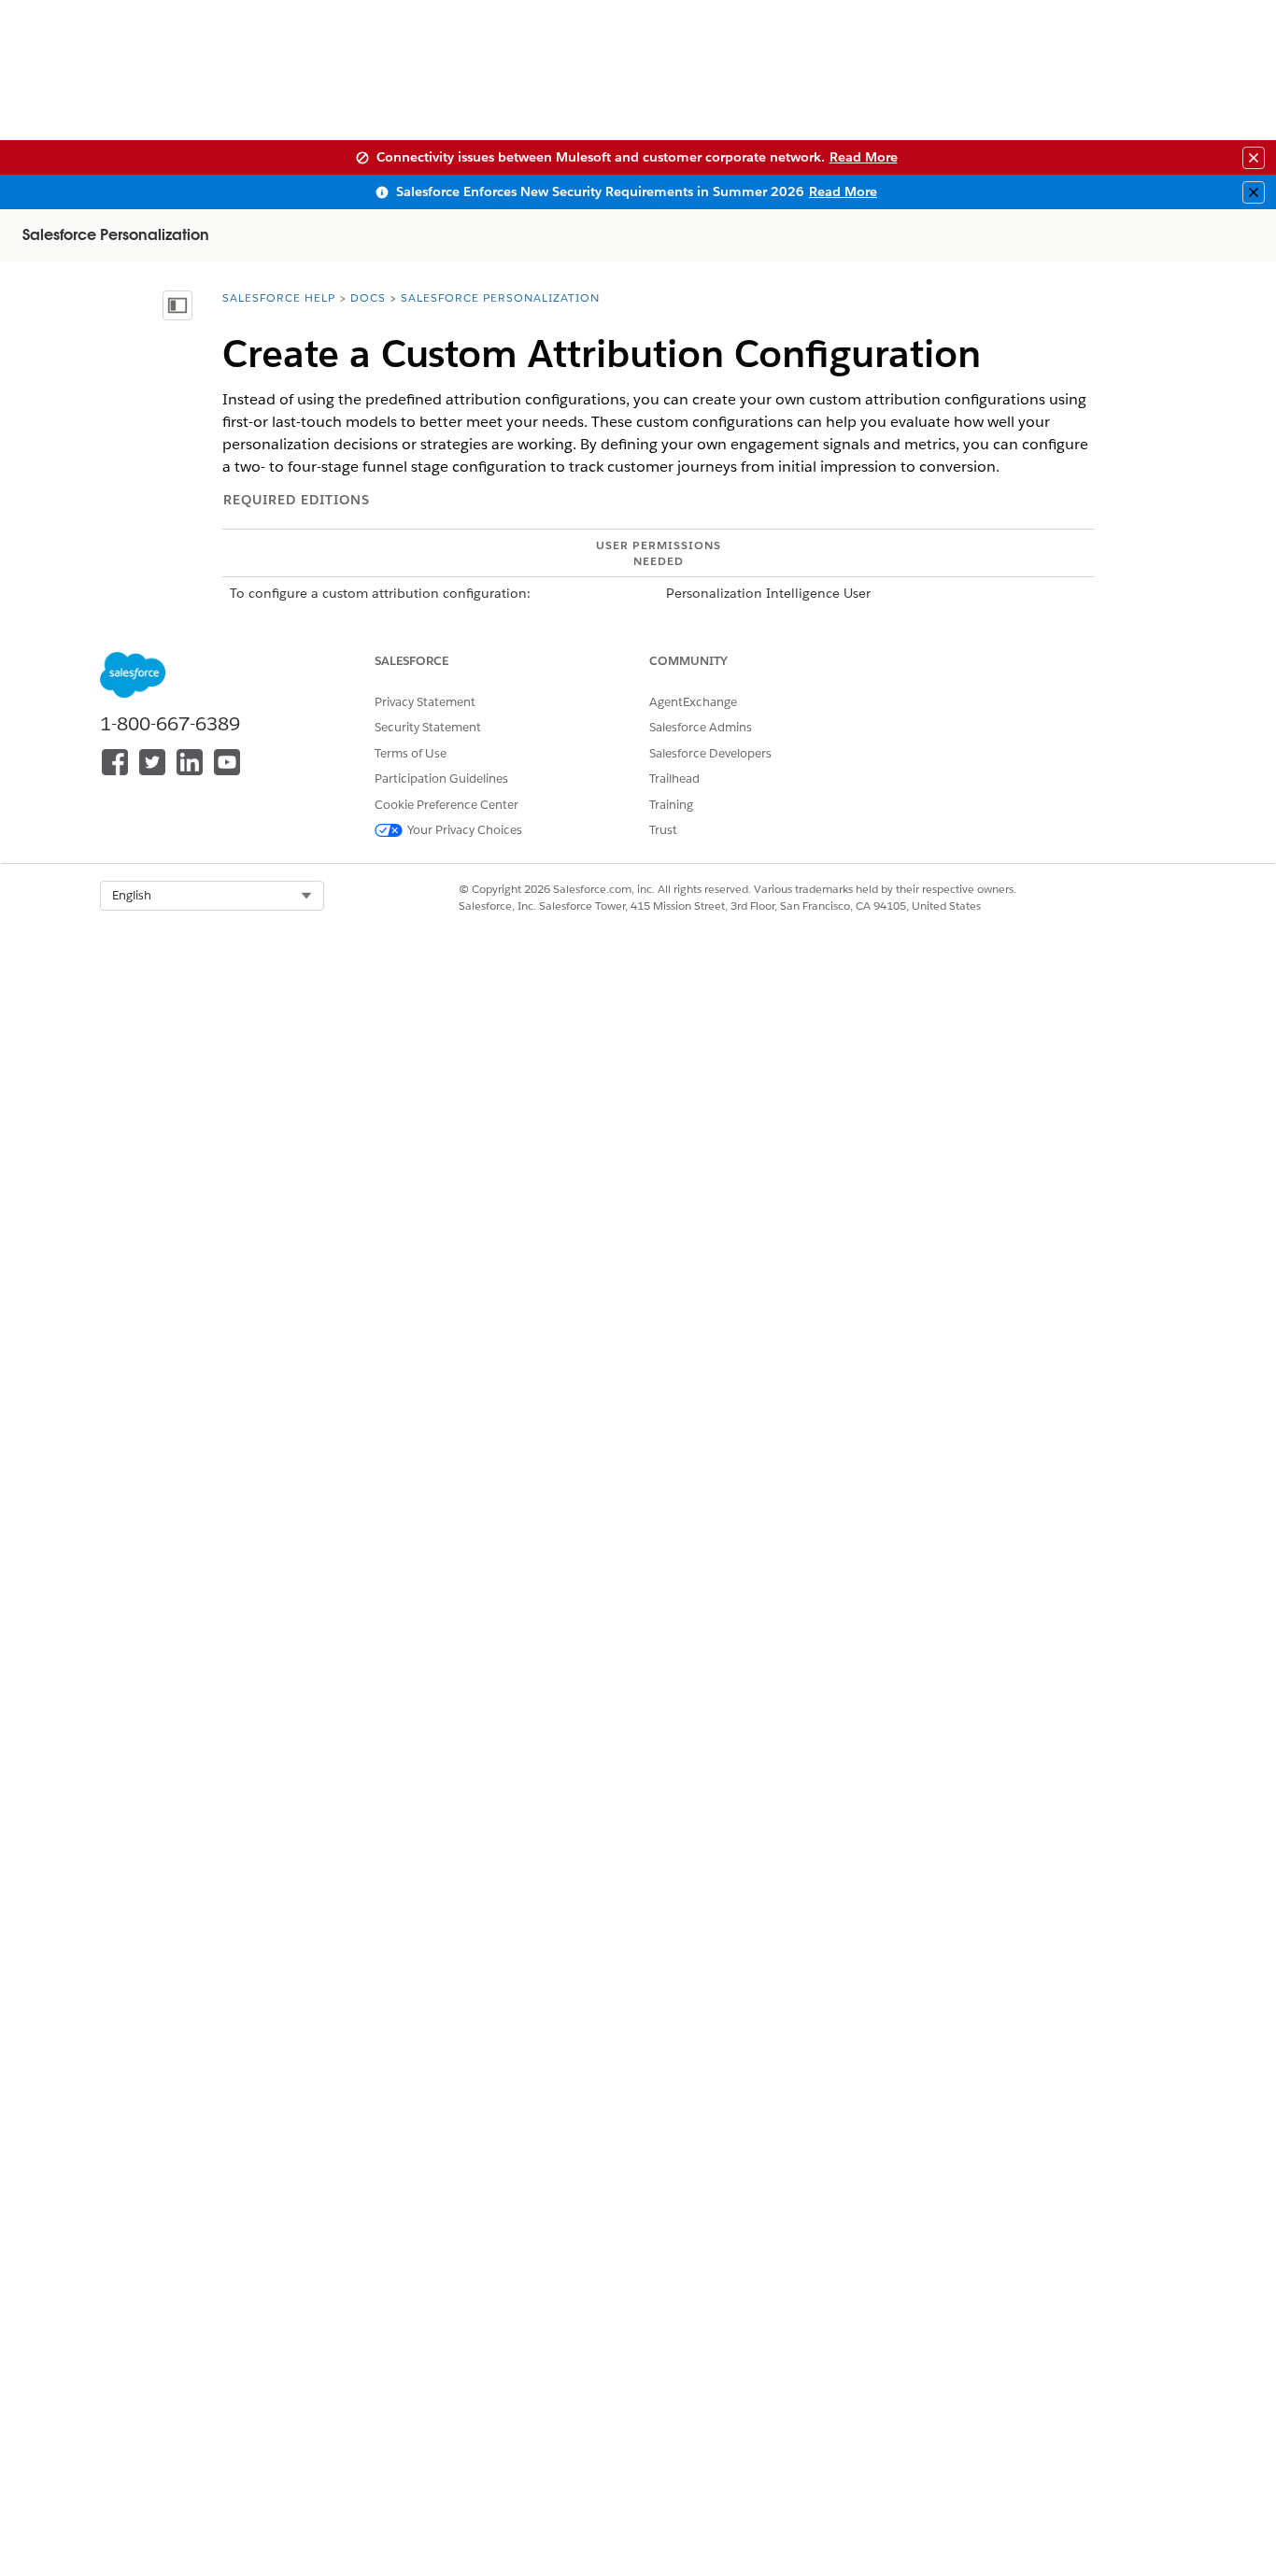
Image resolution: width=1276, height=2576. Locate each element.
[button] (212, 896)
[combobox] (212, 896)
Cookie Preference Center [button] (447, 805)
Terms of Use (411, 753)
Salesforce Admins (701, 727)
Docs (368, 297)
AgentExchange (693, 702)
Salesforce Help (279, 297)
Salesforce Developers (710, 753)
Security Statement (428, 727)
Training (671, 805)
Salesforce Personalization (500, 297)
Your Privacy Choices (465, 830)
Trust (663, 830)
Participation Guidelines (441, 778)
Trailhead (674, 778)
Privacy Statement (425, 702)
